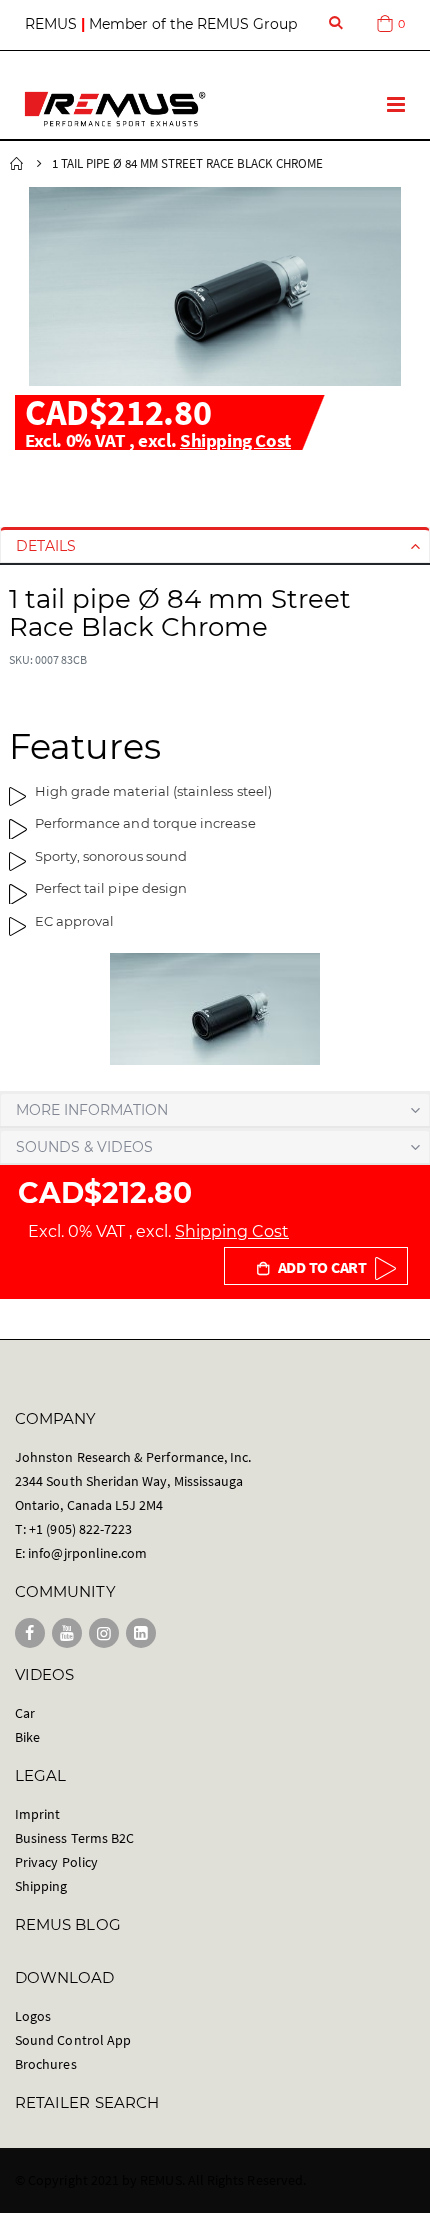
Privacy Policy (56, 1862)
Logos (33, 2016)
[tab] (215, 546)
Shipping (41, 1886)
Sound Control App (73, 2040)
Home (17, 164)
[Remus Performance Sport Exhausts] (115, 109)
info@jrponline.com (87, 1553)
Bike (27, 1737)
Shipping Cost (235, 440)
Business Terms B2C (74, 1838)
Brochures (46, 2064)
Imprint (37, 1814)
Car (25, 1713)
